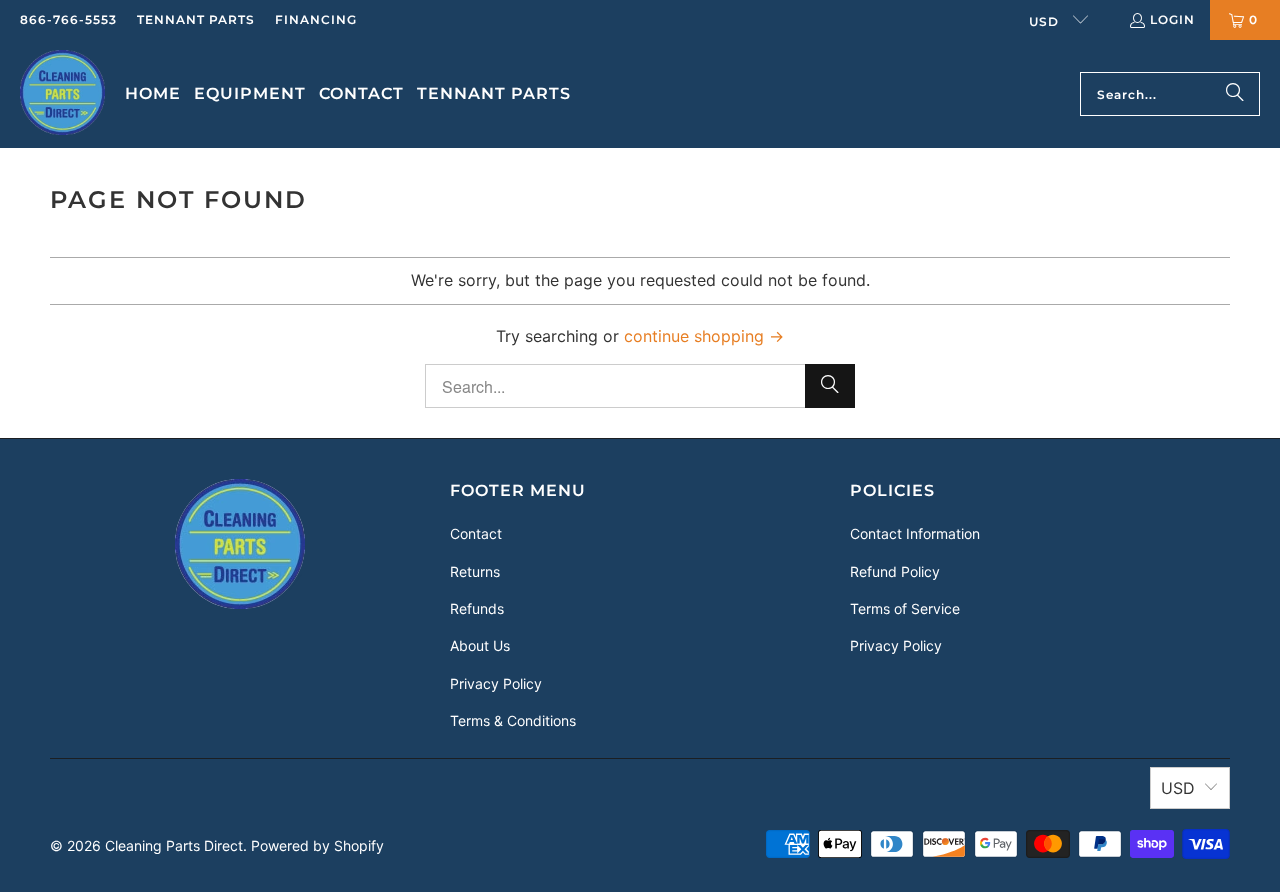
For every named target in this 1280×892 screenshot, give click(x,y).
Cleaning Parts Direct (174, 845)
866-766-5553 (68, 19)
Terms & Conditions (513, 720)
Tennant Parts (196, 19)
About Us (480, 645)
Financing (316, 19)
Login (1172, 19)
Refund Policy (895, 571)
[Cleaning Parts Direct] (62, 94)
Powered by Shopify (317, 845)
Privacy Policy (496, 683)
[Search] (1235, 94)
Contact (476, 533)
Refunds (477, 608)
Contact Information (915, 533)
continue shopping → (704, 336)
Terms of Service (905, 608)
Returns (475, 571)
